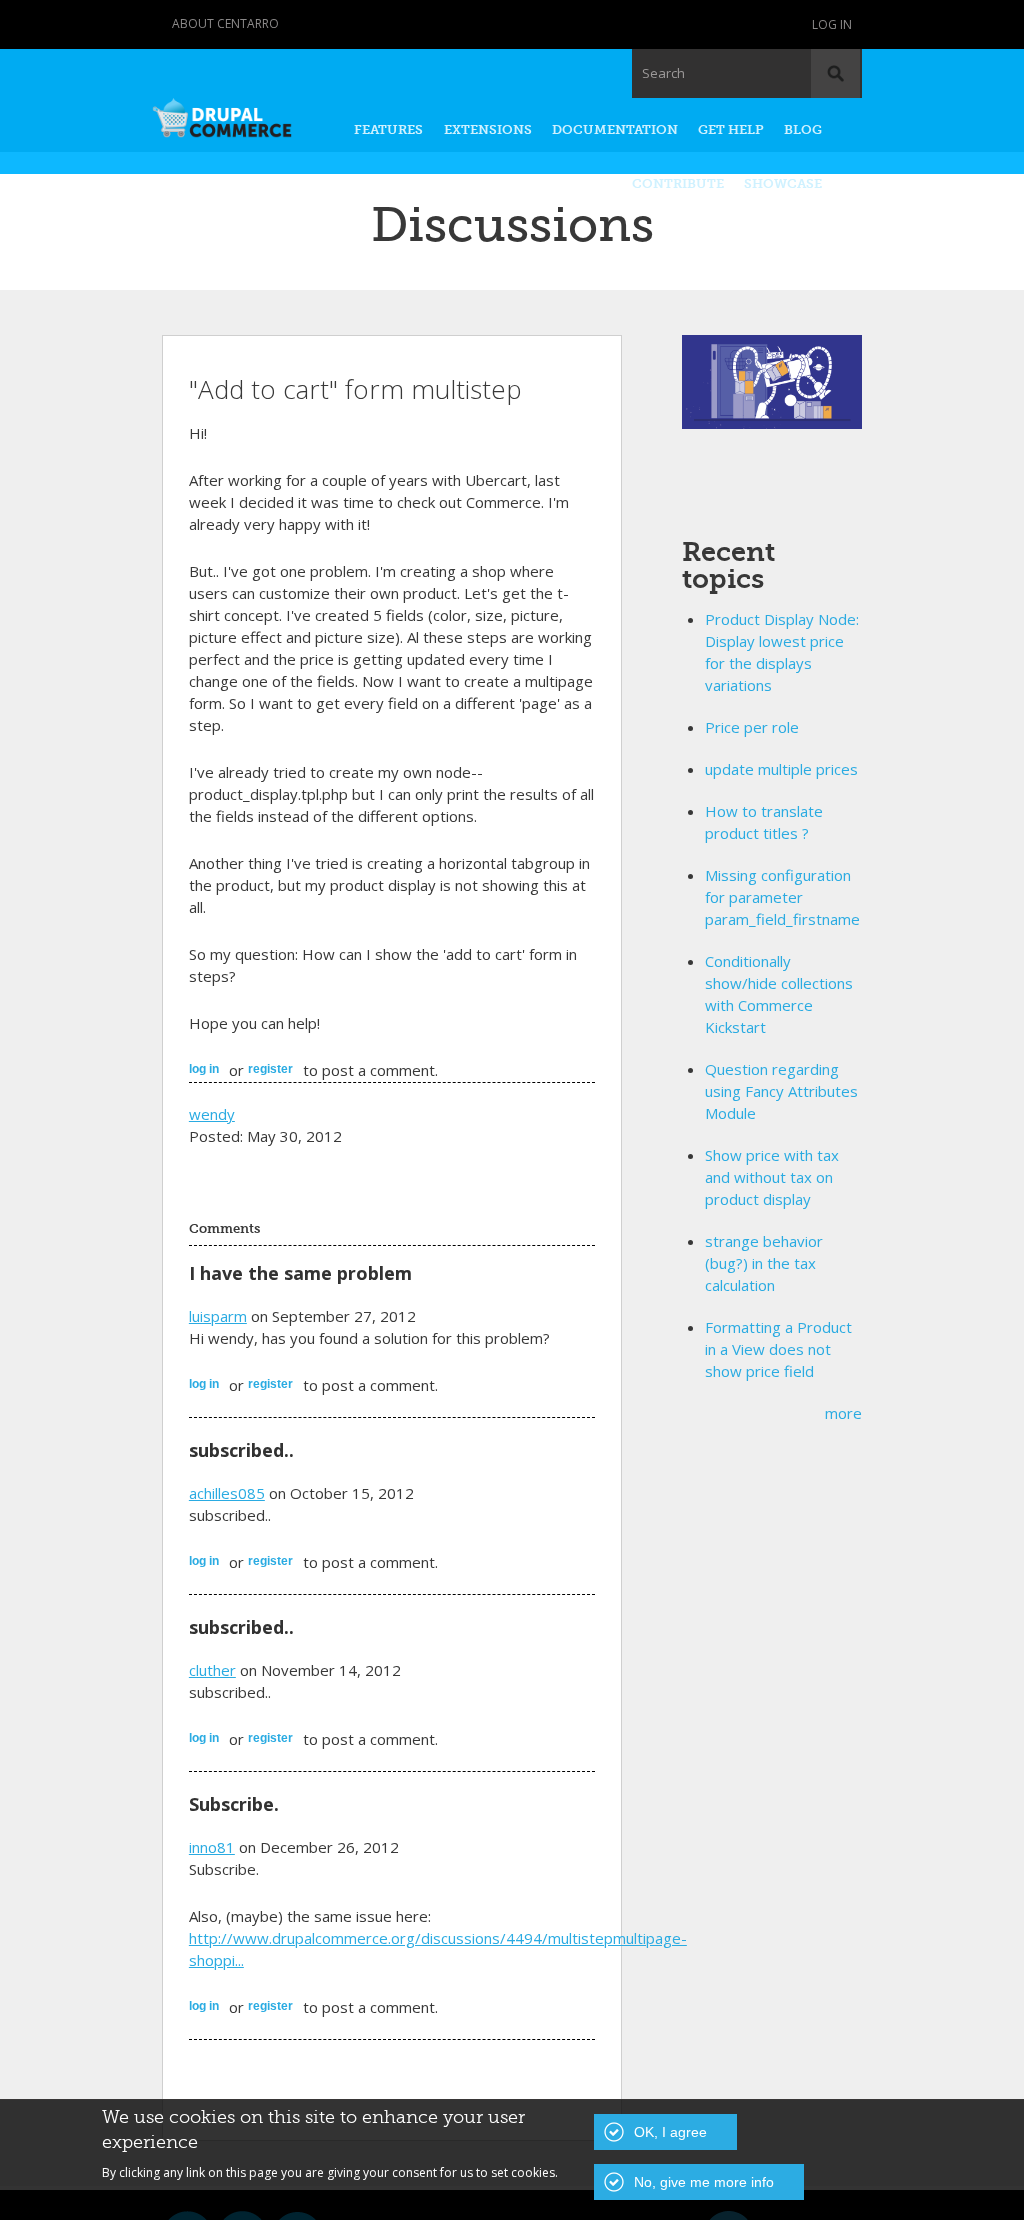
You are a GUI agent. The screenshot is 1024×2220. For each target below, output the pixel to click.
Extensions (488, 129)
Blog (803, 129)
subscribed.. (241, 1450)
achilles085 (227, 1493)
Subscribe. (234, 1804)
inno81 (212, 1847)
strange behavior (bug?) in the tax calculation (764, 1263)
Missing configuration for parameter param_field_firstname (782, 897)
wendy (212, 1114)
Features (388, 129)
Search (663, 73)
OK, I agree (670, 2132)
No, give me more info (704, 2182)
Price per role (752, 727)
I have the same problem (300, 1273)
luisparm (218, 1316)
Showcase (783, 183)
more (843, 1413)
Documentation (615, 129)
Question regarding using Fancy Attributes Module (781, 1091)
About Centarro (225, 23)
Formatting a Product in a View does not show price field (778, 1349)
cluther (212, 1670)
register (270, 1069)
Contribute (678, 183)
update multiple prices (781, 769)
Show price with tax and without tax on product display (772, 1177)
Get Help (731, 129)
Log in (832, 24)
